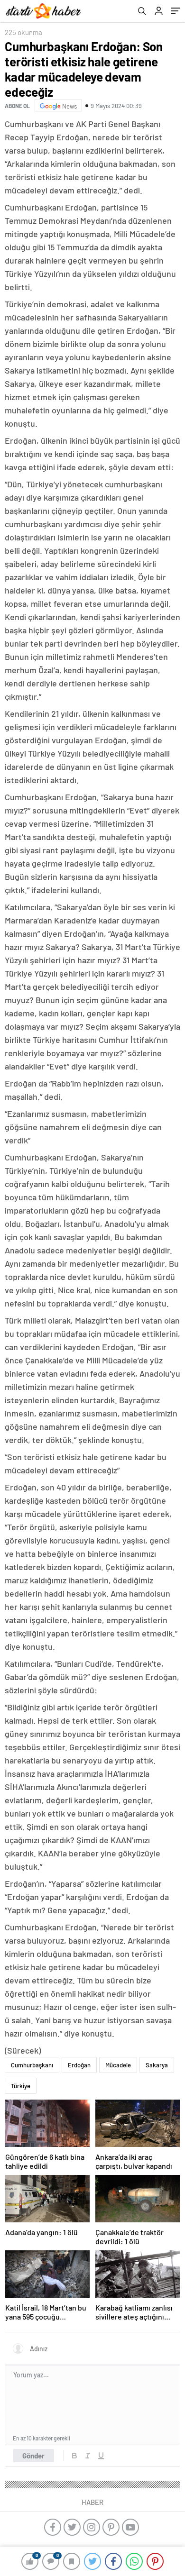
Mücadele (118, 2065)
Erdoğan (79, 2065)
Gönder (33, 2456)
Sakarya (157, 2065)
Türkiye (21, 2086)
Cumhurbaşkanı (32, 2065)
